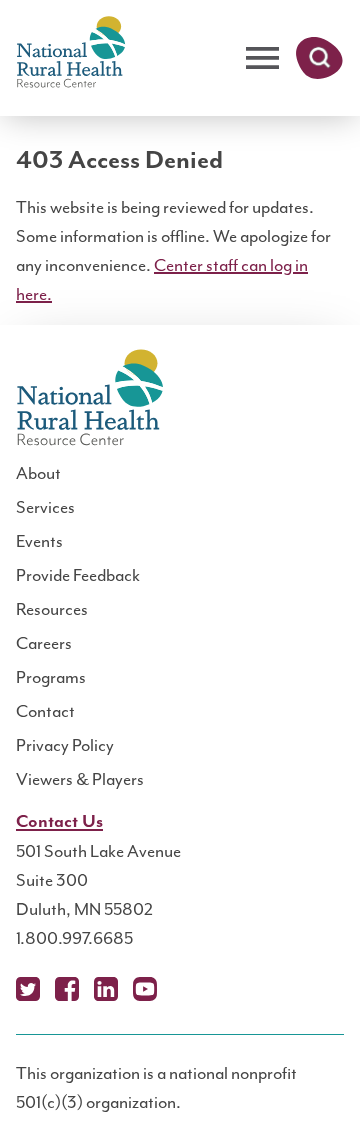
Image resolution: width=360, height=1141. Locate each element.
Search (319, 58)
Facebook (67, 989)
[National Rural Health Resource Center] (71, 53)
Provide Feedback (78, 575)
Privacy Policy (65, 745)
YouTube (145, 989)
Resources (52, 609)
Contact (45, 711)
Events (39, 541)
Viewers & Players (80, 779)
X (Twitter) (28, 989)
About (38, 473)
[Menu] (262, 58)
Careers (44, 643)
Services (45, 507)
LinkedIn (106, 989)
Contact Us (59, 822)
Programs (51, 677)
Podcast (184, 989)
